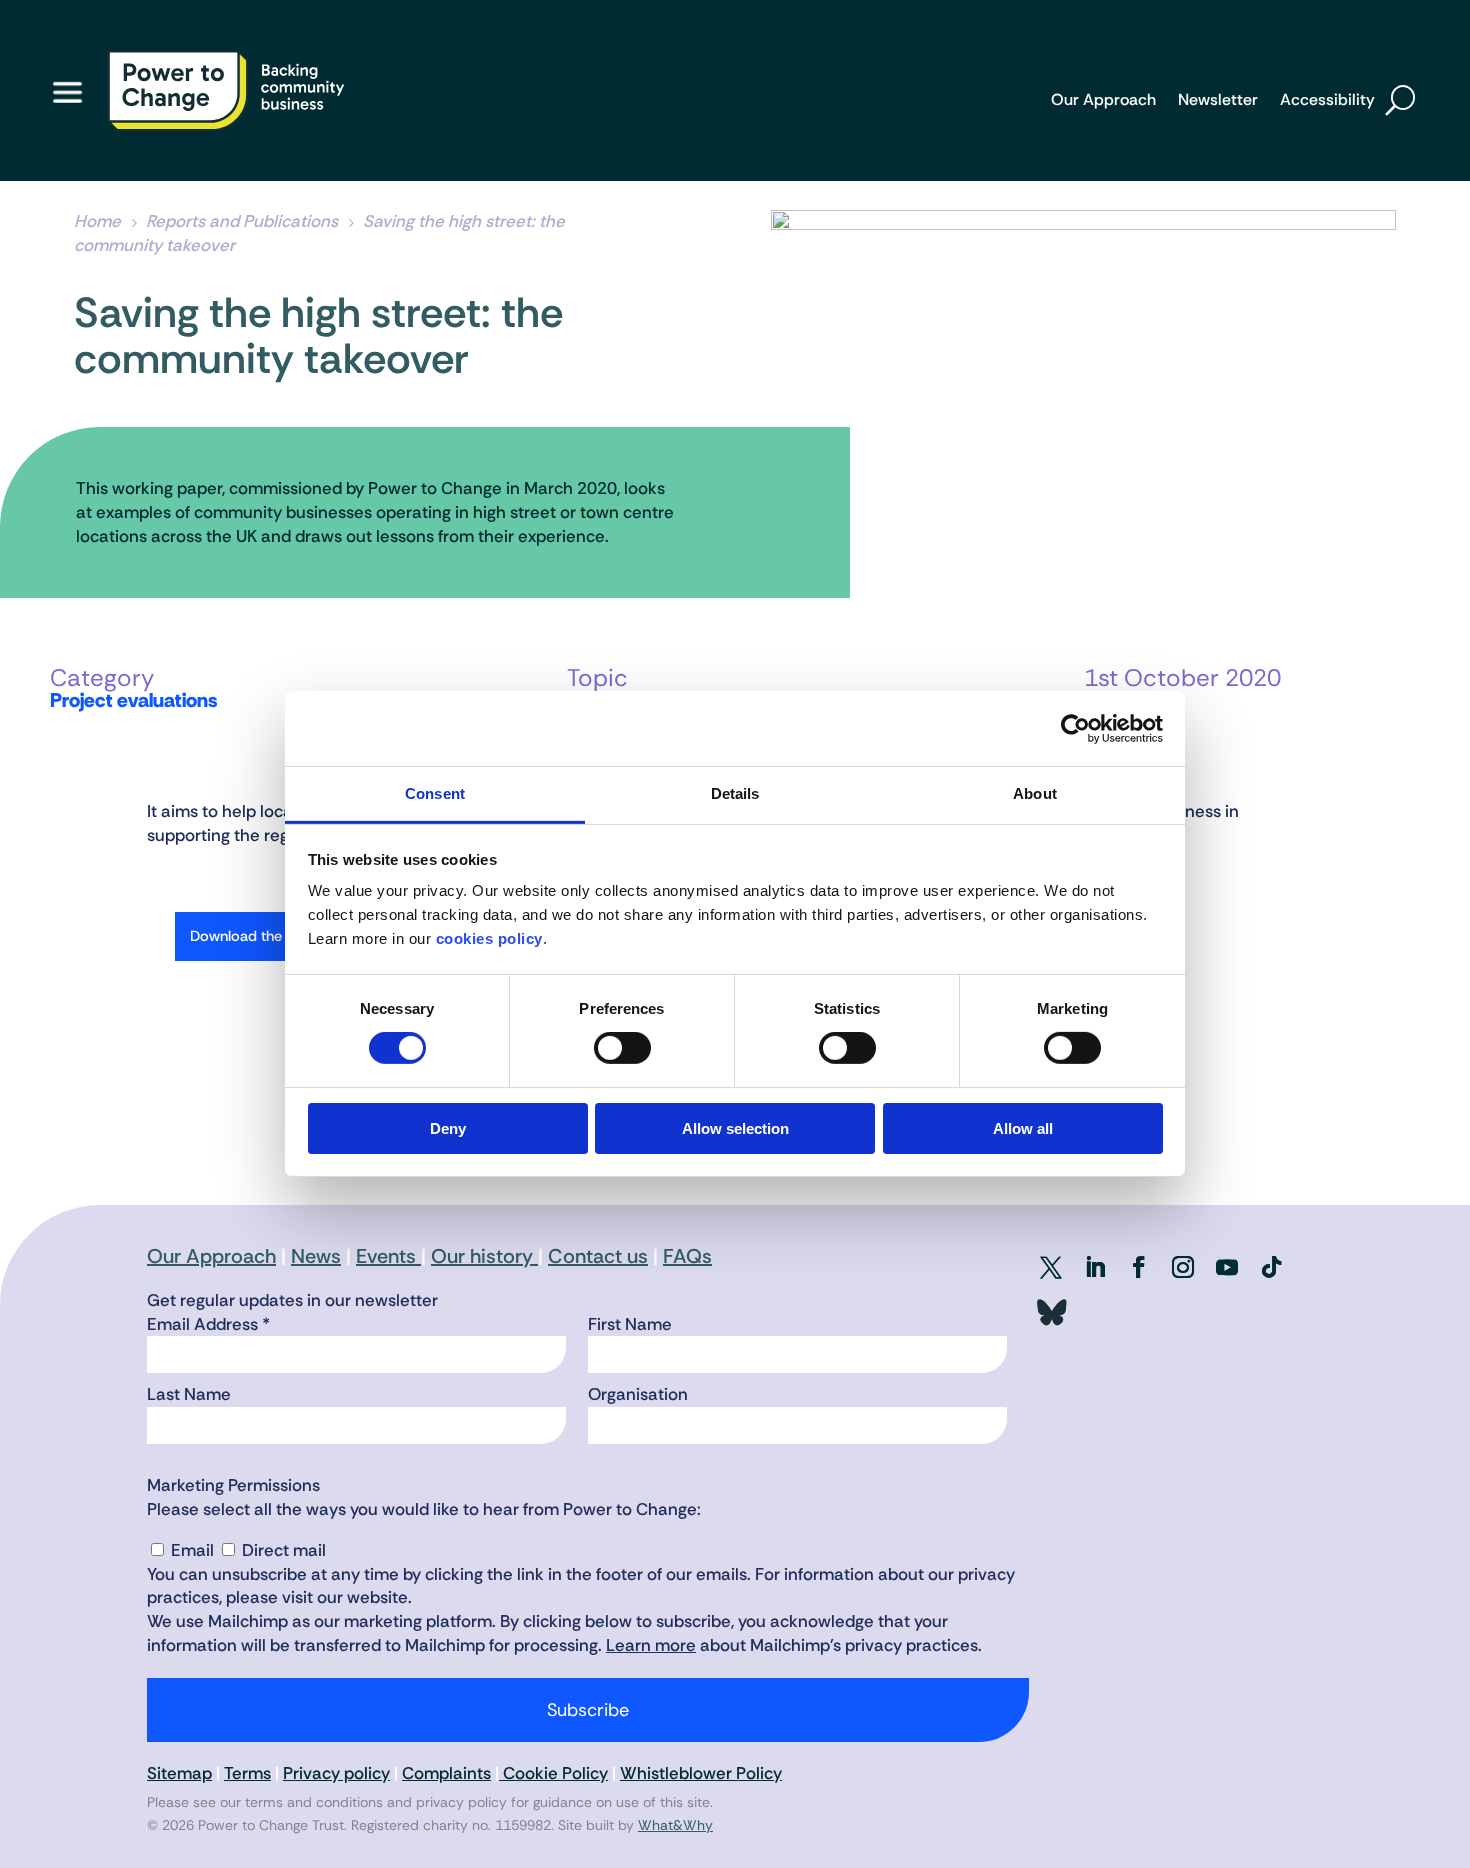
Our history (484, 1256)
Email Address (208, 1324)
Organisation (638, 1394)
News (316, 1256)
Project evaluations (133, 700)
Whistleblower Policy (701, 1773)
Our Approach (1103, 101)
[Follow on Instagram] (1183, 1267)
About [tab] (1035, 793)
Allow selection (735, 1128)
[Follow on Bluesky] (1051, 1313)
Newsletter (1218, 101)
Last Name (189, 1394)
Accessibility (1327, 101)
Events (388, 1256)
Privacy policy (336, 1773)
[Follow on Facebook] (1139, 1267)
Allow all (1023, 1128)
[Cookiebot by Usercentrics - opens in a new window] (1075, 728)
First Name (630, 1324)
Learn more (651, 1645)
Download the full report (270, 936)
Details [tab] (735, 793)
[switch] (622, 1048)
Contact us (598, 1256)
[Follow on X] (1051, 1267)
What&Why (675, 1825)
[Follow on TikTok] (1271, 1267)
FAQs (687, 1256)
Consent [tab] (435, 793)
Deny (448, 1128)
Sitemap (179, 1773)
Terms (247, 1773)
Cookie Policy (553, 1773)
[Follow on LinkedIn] (1095, 1267)
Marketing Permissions (233, 1485)
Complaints (446, 1773)
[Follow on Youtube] (1227, 1267)
